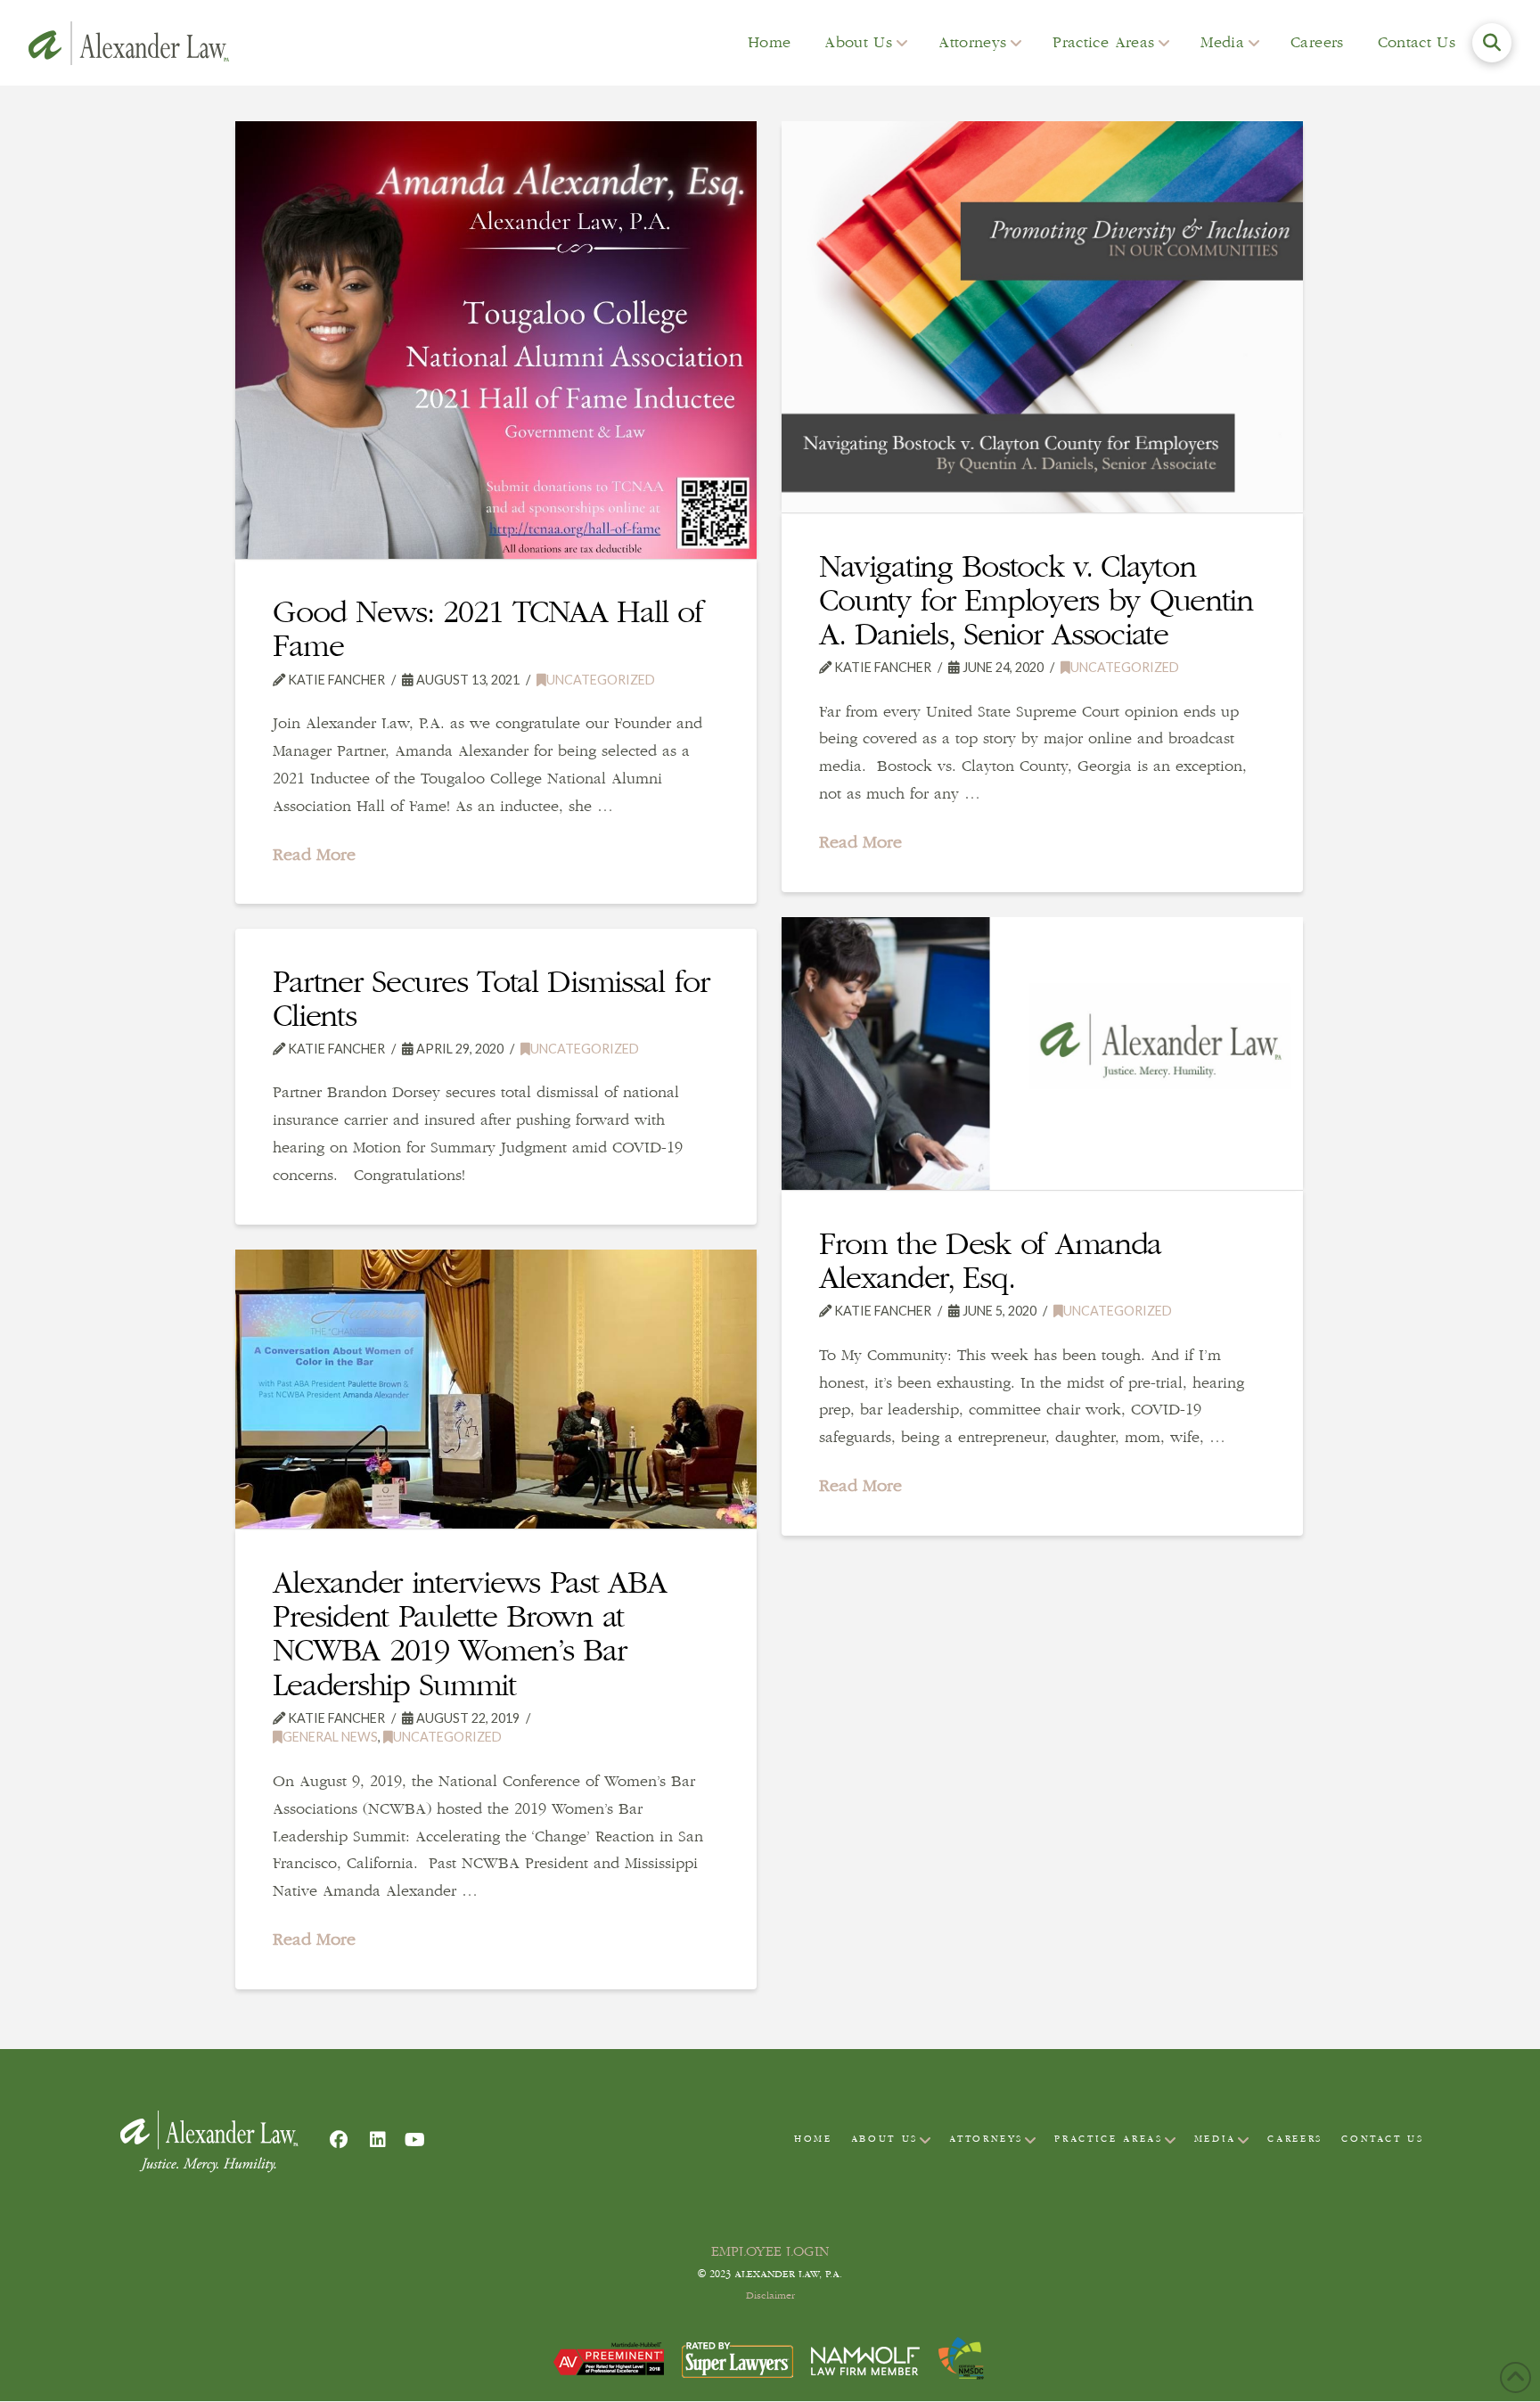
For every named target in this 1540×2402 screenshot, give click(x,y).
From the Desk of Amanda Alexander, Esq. (990, 1260)
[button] (1492, 43)
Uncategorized (601, 680)
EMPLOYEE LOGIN (770, 2251)
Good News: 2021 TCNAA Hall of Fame (487, 628)
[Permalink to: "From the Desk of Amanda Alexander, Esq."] (1042, 1053)
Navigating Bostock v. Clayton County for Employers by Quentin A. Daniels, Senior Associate (1036, 600)
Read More (314, 855)
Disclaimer (770, 2296)
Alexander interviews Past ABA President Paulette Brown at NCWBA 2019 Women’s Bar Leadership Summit (469, 1633)
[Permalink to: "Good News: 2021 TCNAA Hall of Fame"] (496, 340)
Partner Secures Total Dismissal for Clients (491, 998)
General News (330, 1737)
